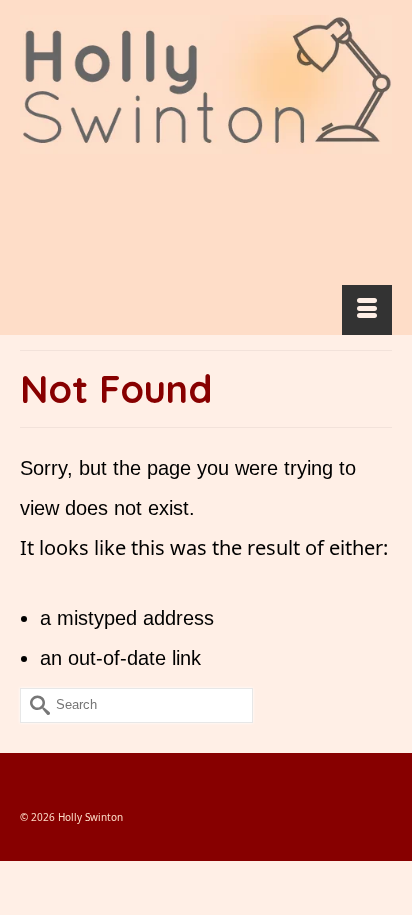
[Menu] (367, 310)
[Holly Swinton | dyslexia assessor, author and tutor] (206, 84)
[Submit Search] (35, 705)
